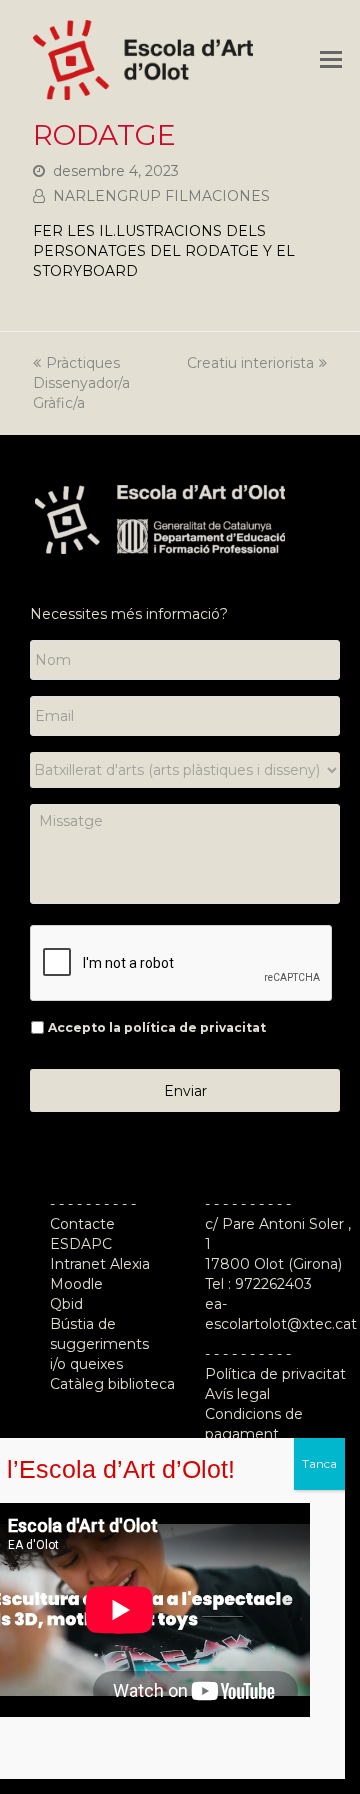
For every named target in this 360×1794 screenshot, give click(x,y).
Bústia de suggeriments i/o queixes (99, 1344)
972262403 (273, 1284)
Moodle (78, 1284)
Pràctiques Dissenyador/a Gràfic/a (81, 383)
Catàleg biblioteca (112, 1384)
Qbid (66, 1304)
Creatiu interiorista (250, 363)
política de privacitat (195, 1027)
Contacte (82, 1224)
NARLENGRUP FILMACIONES (161, 196)
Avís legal (237, 1394)
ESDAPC (81, 1244)
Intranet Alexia (100, 1264)
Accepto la (157, 1027)
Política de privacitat (275, 1374)
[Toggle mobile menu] (331, 60)
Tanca (319, 1463)
